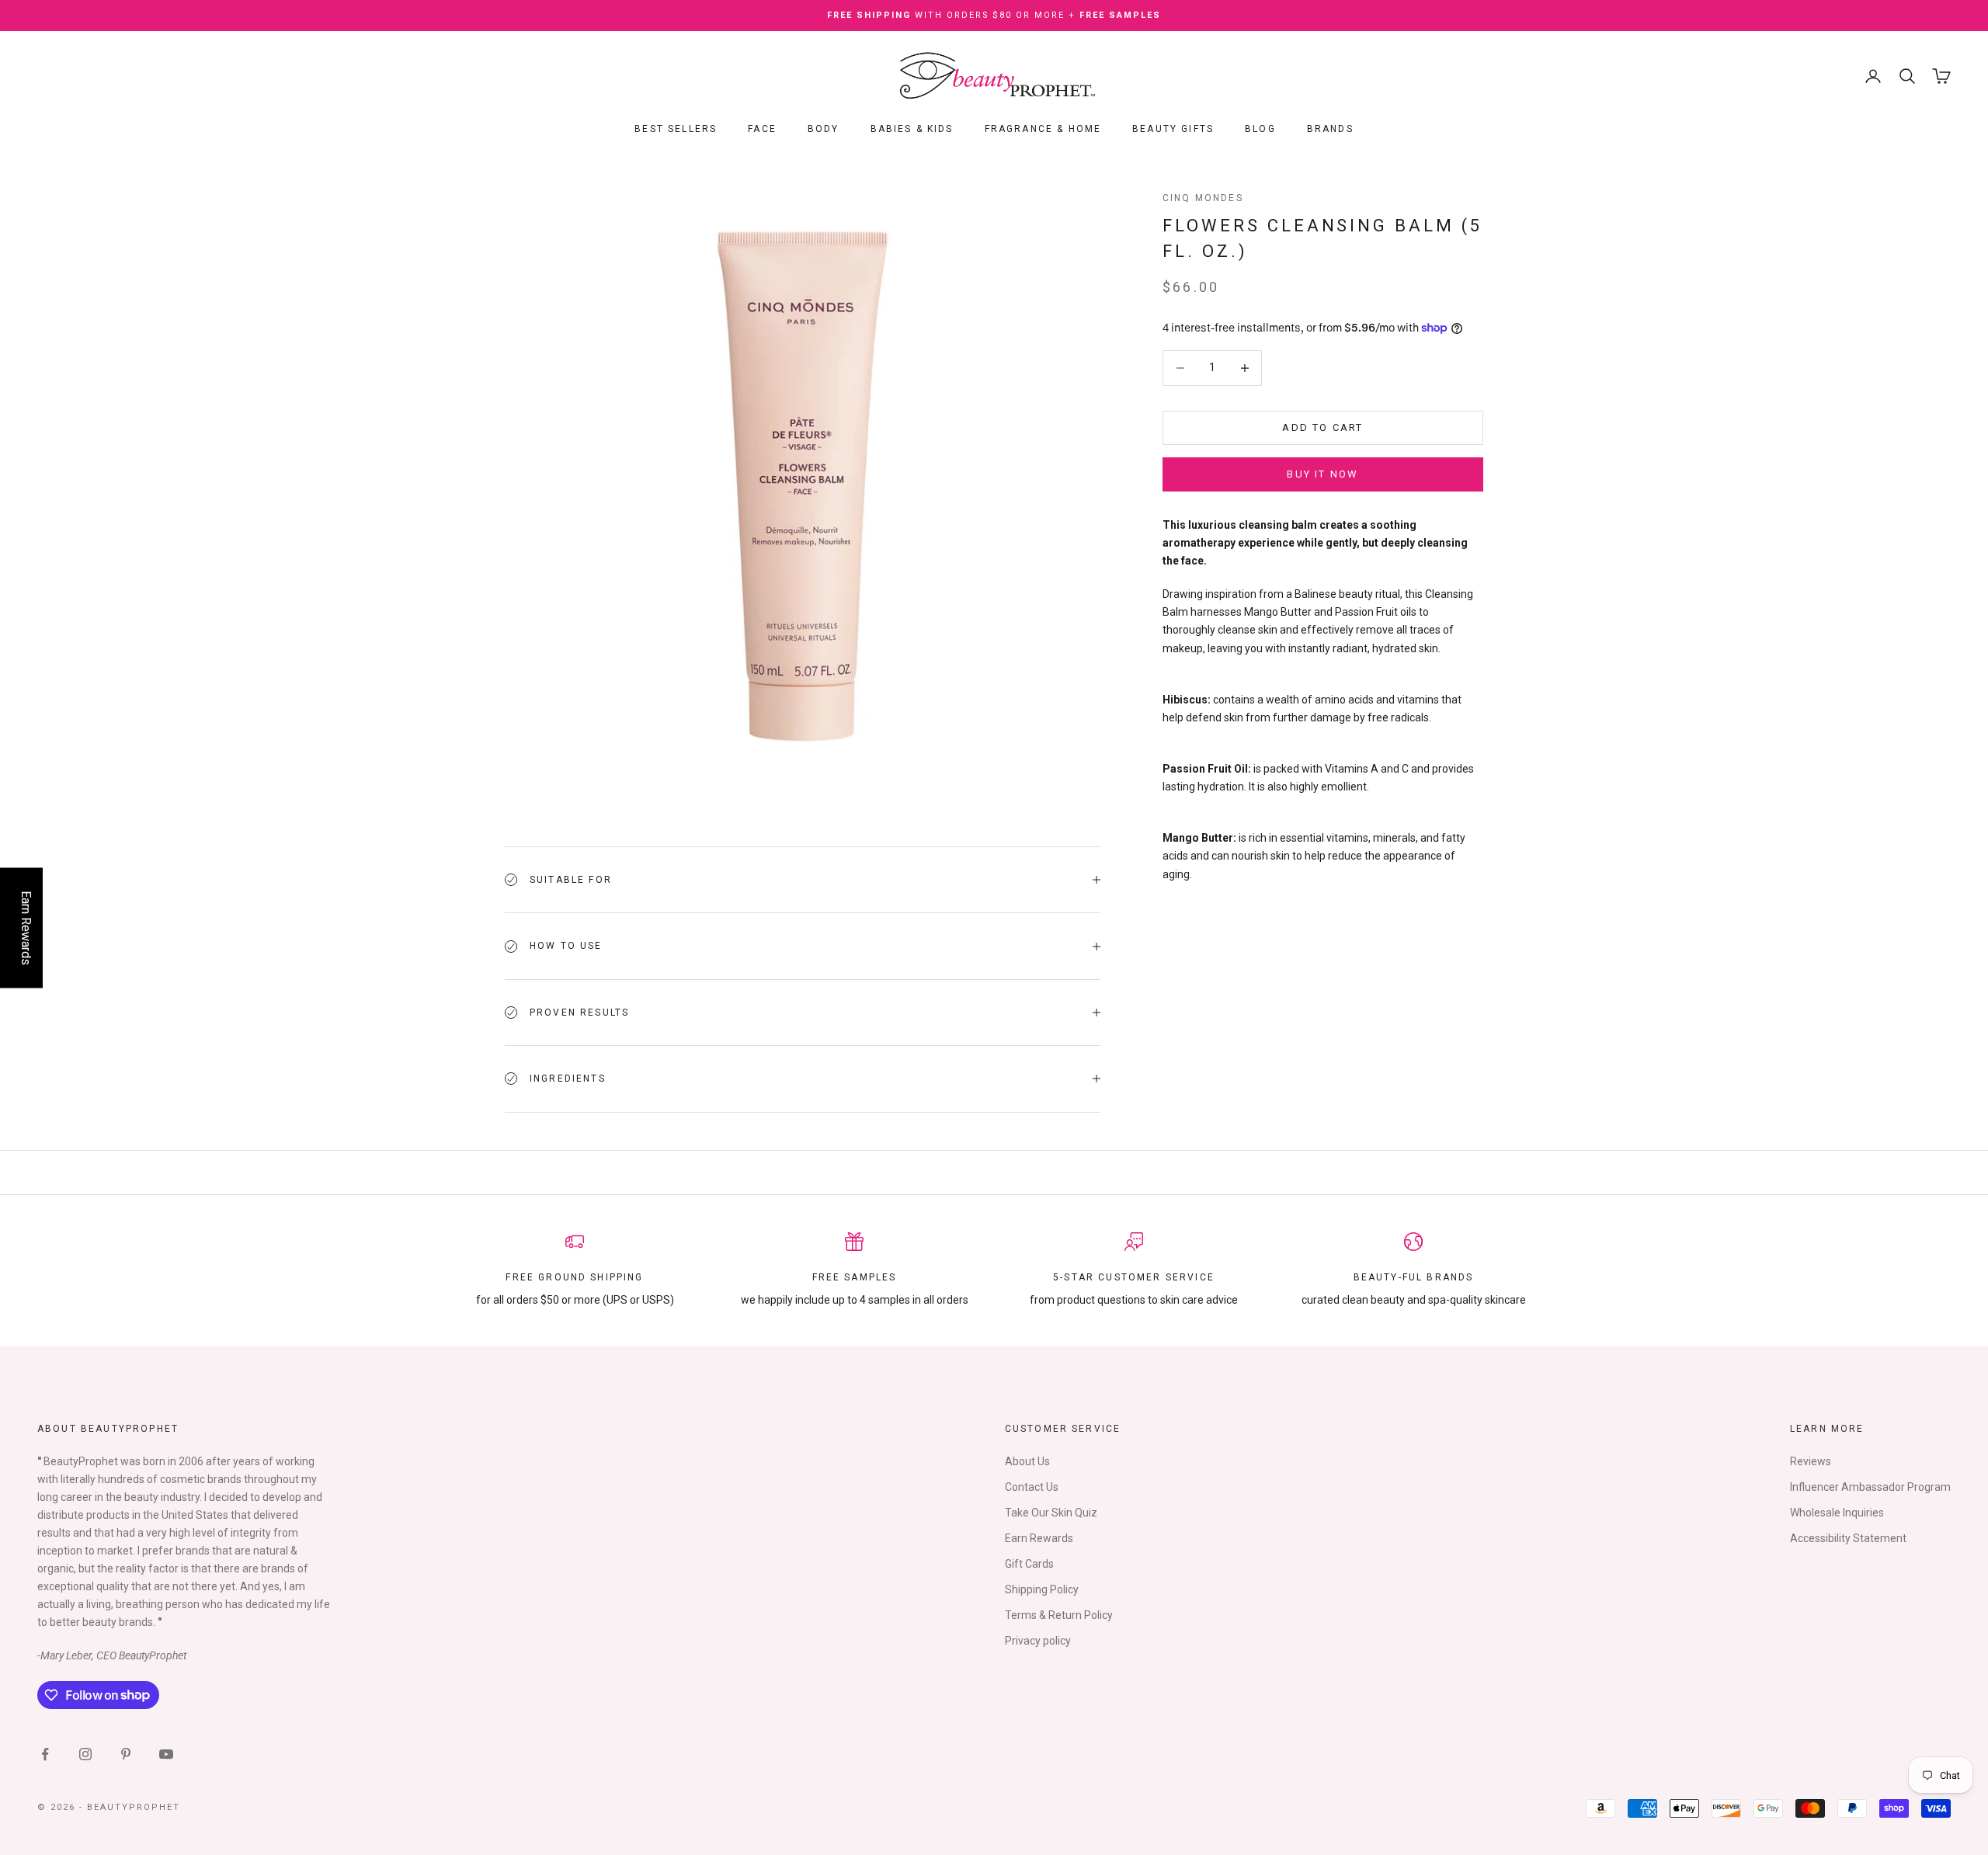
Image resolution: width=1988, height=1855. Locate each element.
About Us (1027, 1461)
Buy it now (1322, 474)
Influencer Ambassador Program (1870, 1487)
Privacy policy (1038, 1641)
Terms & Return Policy (1059, 1615)
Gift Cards (1029, 1564)
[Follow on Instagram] (85, 1754)
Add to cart (1322, 427)
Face (762, 129)
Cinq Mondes (1203, 198)
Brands (1330, 129)
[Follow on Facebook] (45, 1754)
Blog (1260, 129)
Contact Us (1032, 1487)
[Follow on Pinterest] (126, 1754)
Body (824, 129)
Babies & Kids (912, 129)
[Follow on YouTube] (166, 1754)
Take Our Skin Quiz (1051, 1513)
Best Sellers (676, 129)
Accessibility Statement (1848, 1538)
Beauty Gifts (1173, 129)
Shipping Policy (1042, 1589)
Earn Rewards (1039, 1538)
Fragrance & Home (1043, 129)
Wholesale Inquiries (1837, 1513)
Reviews (1811, 1461)
